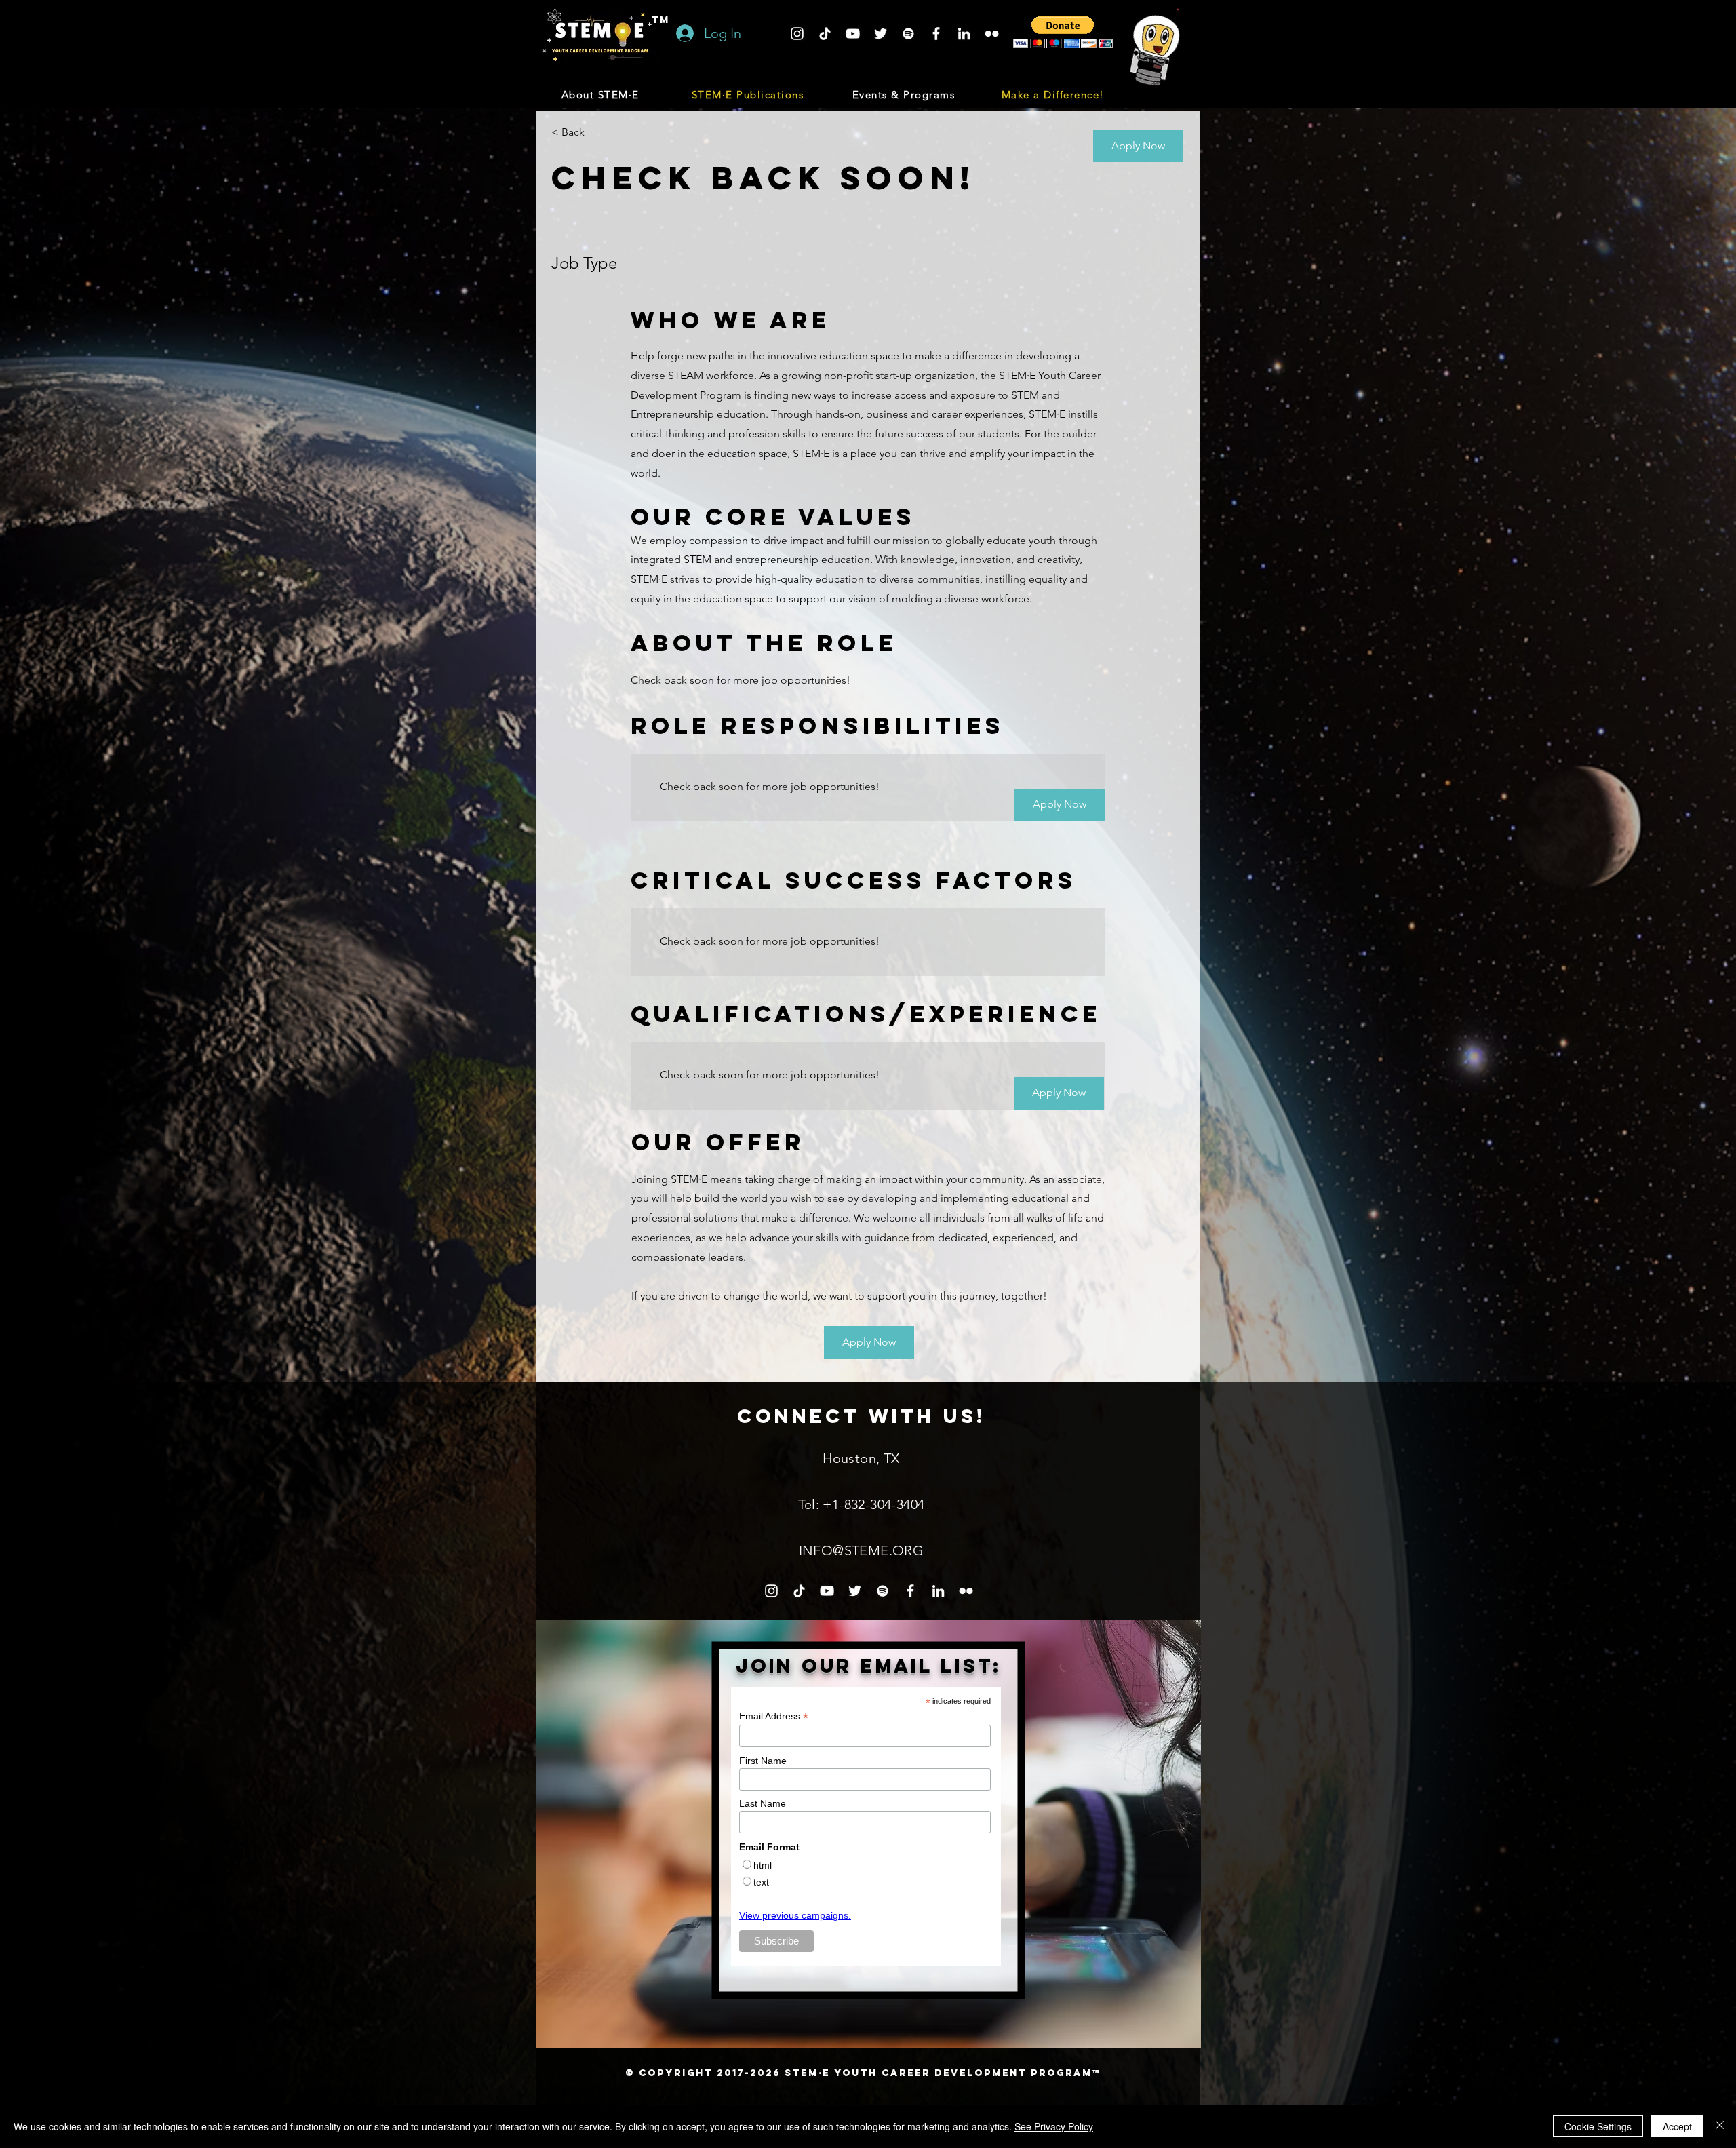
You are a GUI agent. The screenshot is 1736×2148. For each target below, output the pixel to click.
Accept (1677, 2126)
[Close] (1720, 2126)
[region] (869, 1834)
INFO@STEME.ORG (862, 1550)
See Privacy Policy (1054, 2126)
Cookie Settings (1598, 2126)
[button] (601, 94)
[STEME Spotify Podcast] (908, 34)
